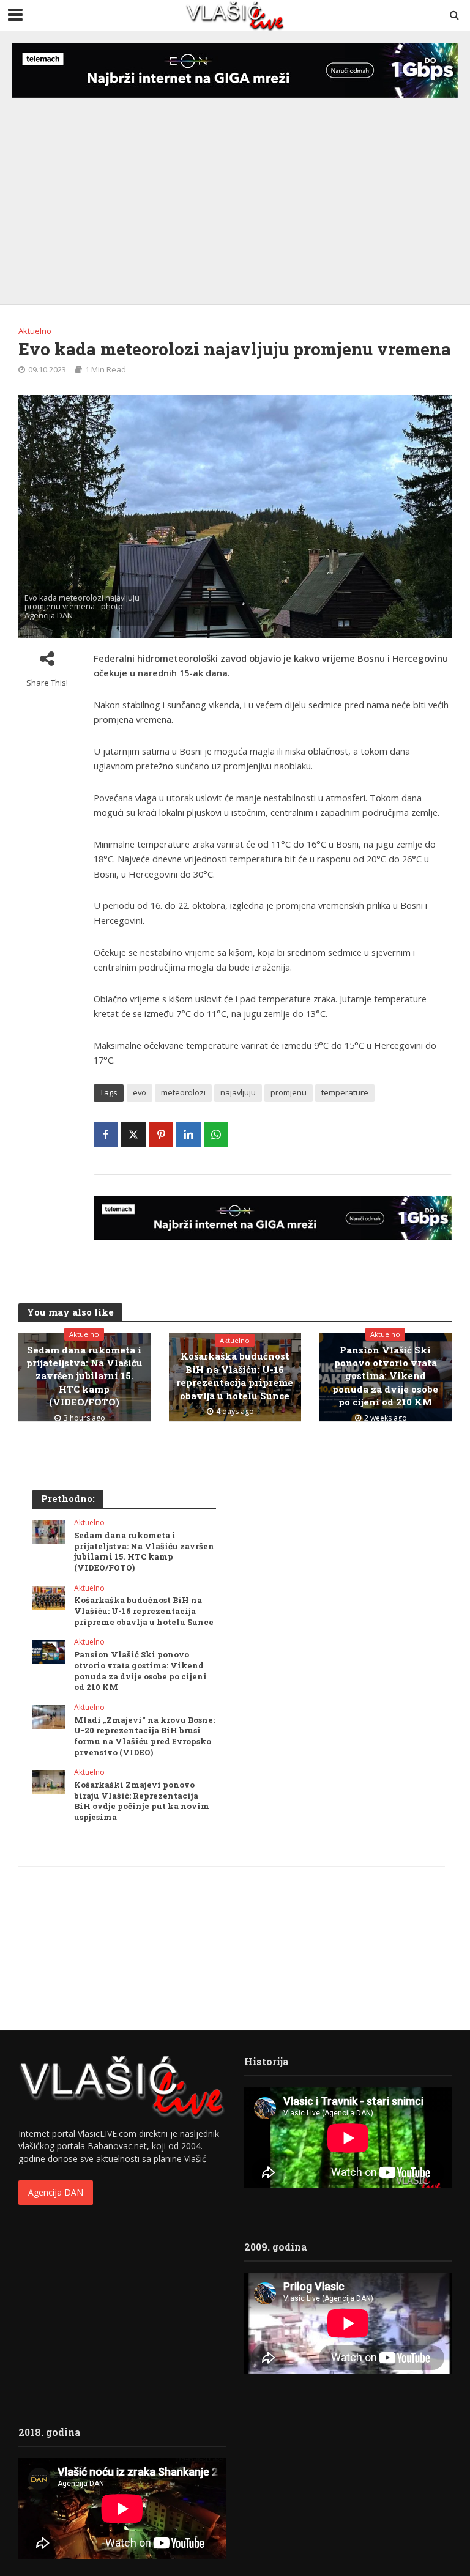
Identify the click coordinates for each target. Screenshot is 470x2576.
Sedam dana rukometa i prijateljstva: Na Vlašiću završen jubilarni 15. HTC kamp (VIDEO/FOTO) (84, 1376)
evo (140, 1092)
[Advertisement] (235, 188)
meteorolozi (183, 1092)
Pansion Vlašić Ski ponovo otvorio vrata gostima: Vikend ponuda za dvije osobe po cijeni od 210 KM (385, 1376)
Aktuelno (35, 331)
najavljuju (238, 1092)
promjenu (289, 1092)
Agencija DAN (56, 2192)
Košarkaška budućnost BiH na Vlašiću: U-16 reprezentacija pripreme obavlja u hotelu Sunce (235, 1375)
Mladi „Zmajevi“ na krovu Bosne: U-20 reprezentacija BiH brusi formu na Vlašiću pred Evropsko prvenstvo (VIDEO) (144, 1736)
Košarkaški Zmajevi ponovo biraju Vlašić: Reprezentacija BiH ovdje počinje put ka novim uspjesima (142, 1801)
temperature (345, 1092)
